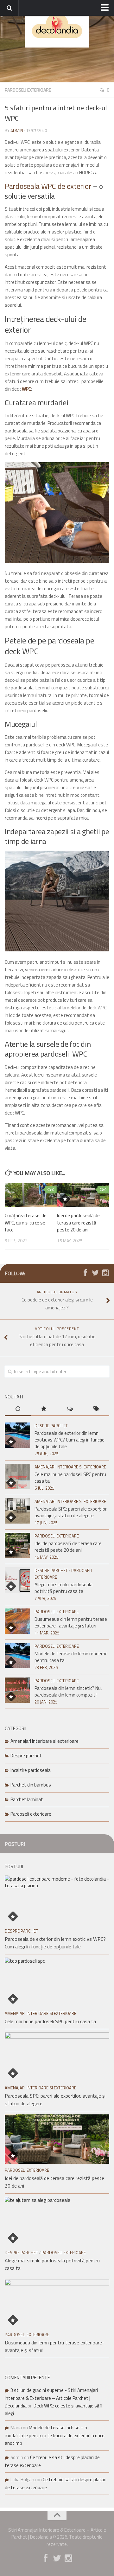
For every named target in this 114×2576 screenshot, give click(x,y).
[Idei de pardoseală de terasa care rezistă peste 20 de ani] (83, 1195)
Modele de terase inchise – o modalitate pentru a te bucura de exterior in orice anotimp (55, 2435)
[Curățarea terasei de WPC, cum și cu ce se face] (31, 1195)
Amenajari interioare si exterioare (70, 1467)
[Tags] (96, 1409)
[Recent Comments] (70, 1409)
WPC (26, 389)
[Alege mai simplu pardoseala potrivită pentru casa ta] (17, 1580)
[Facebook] (85, 1273)
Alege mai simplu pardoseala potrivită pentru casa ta (63, 1588)
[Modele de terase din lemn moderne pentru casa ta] (17, 1656)
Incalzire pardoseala (31, 1770)
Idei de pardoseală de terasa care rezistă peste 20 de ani (78, 1223)
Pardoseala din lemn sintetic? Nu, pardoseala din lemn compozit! (68, 1691)
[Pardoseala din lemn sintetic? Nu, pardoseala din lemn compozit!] (17, 1690)
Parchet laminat (27, 1799)
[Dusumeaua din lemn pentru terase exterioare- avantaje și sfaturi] (17, 1621)
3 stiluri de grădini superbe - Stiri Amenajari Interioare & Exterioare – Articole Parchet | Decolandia (51, 2398)
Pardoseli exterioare (28, 90)
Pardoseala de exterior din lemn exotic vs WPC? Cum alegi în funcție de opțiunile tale (70, 1440)
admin (17, 131)
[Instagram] (105, 1273)
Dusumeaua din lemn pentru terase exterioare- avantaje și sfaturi (71, 1622)
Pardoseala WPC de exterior (48, 186)
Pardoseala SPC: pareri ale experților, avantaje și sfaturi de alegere (71, 1512)
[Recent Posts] (18, 1409)
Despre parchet (51, 1426)
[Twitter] (95, 1273)
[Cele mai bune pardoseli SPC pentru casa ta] (17, 1476)
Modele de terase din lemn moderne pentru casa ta (71, 1657)
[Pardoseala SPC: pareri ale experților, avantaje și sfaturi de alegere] (17, 1511)
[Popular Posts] (44, 1409)
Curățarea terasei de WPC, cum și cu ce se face (26, 1223)
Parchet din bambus (31, 1785)
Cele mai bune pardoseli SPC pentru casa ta (70, 1478)
